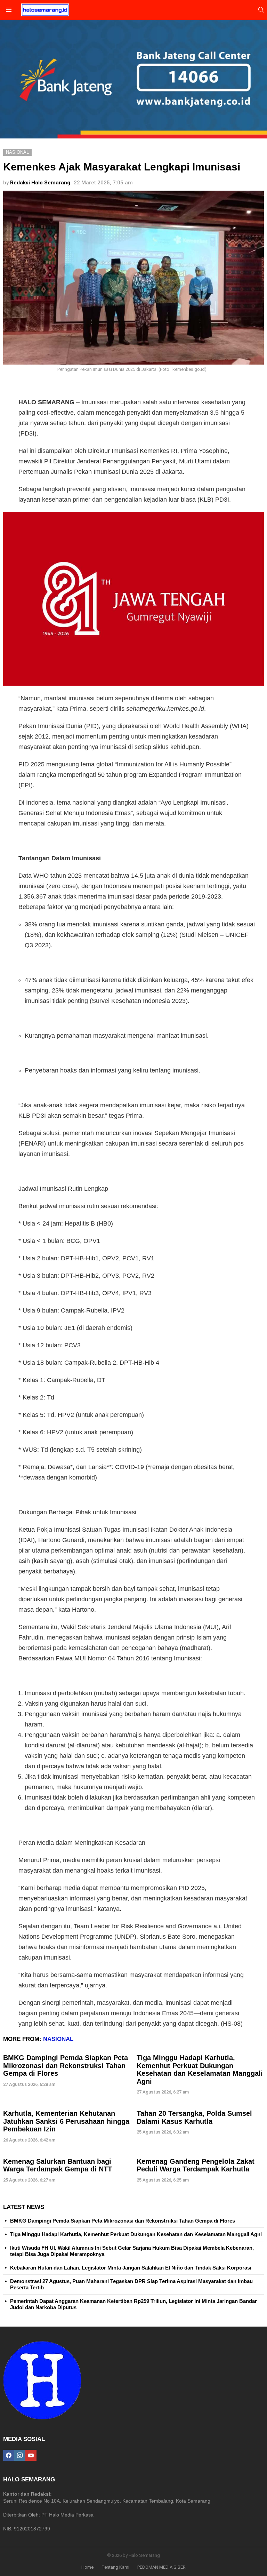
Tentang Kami (115, 2567)
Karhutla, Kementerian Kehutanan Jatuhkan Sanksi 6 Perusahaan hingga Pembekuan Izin (66, 2121)
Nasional (58, 2039)
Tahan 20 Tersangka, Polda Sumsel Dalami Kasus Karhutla (194, 2117)
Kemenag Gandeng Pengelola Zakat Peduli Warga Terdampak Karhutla (196, 2165)
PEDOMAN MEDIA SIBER (161, 2567)
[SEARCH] (261, 10)
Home (87, 2567)
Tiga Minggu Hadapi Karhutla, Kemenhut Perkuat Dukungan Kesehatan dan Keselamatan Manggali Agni (200, 2069)
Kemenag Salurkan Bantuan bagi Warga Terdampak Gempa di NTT (58, 2165)
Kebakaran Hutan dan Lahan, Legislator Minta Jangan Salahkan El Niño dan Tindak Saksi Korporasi (131, 2268)
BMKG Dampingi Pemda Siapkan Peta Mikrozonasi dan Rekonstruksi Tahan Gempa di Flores (66, 2065)
